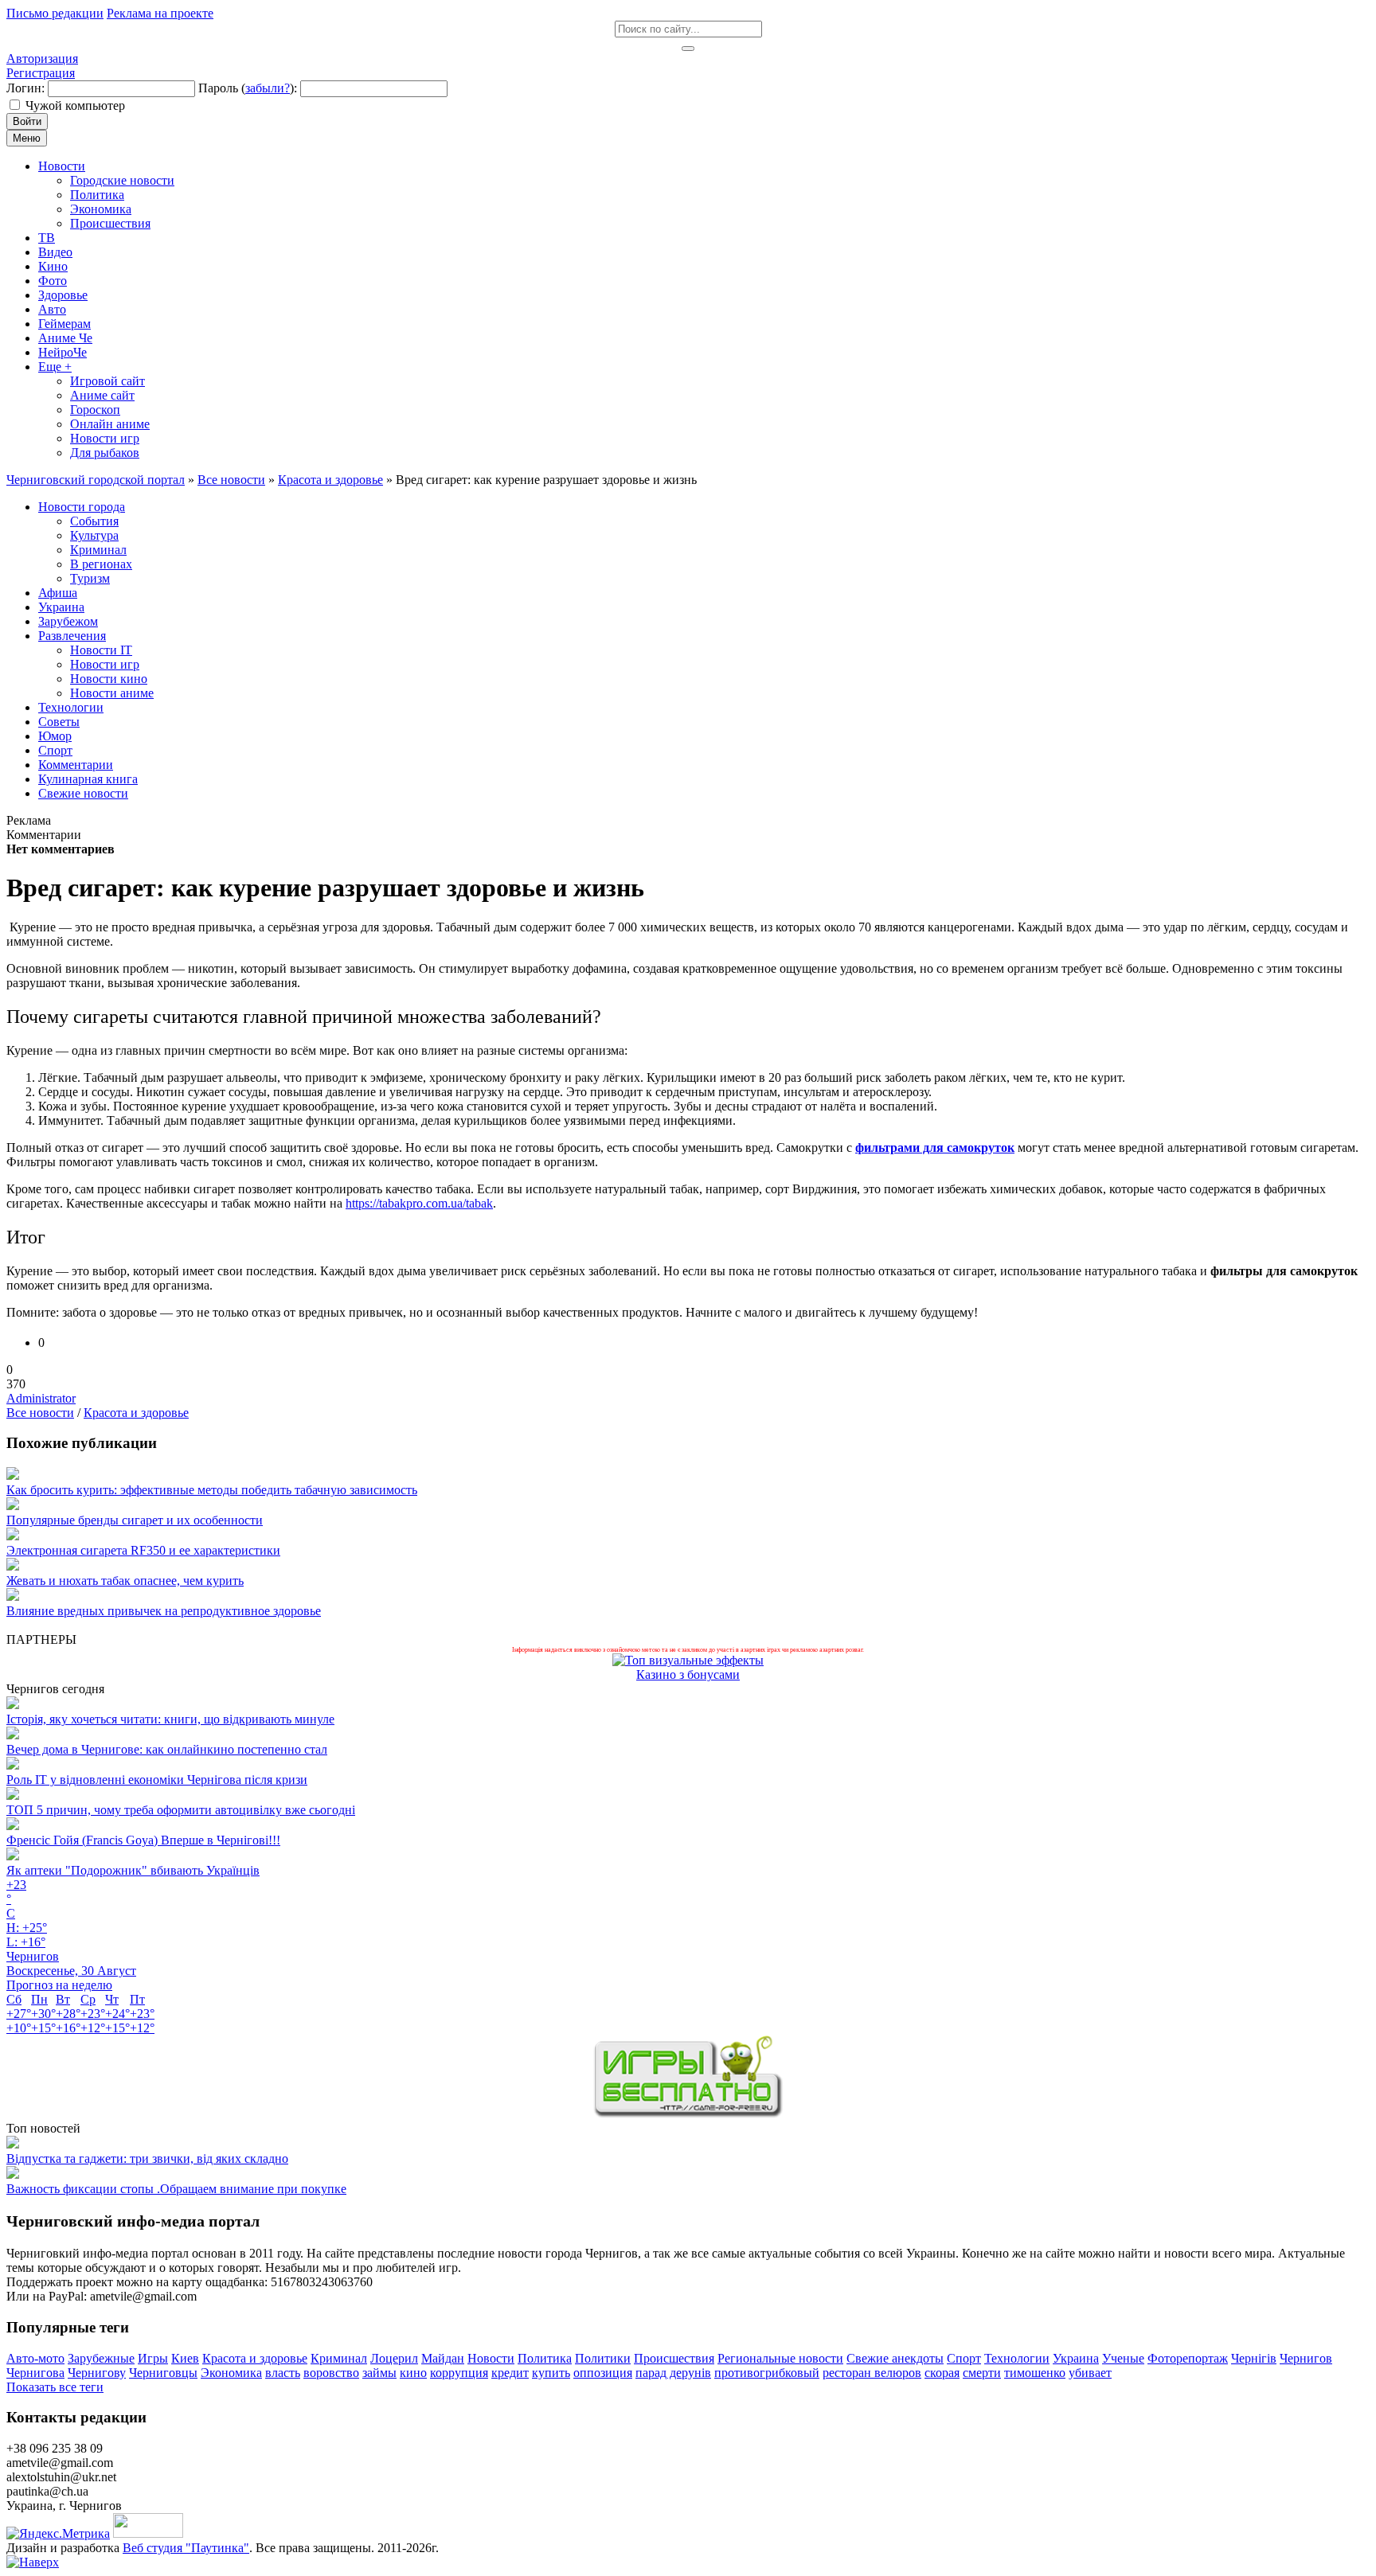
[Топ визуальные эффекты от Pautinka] (688, 1660)
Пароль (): (248, 88)
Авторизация (42, 59)
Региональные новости (780, 2358)
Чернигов (1306, 2358)
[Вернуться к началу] (33, 2562)
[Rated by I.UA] (148, 2533)
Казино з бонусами (688, 1674)
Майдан (443, 2358)
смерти (982, 2373)
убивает (1090, 2373)
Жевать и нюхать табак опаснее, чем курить (125, 1581)
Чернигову (97, 2373)
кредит (510, 2373)
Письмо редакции (55, 13)
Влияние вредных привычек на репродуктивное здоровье (164, 1611)
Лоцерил (394, 2358)
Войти (27, 121)
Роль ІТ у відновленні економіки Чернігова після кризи (157, 1780)
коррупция (459, 2373)
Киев (185, 2358)
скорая (942, 2373)
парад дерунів (673, 2373)
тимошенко (1035, 2373)
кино (413, 2373)
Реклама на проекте (160, 13)
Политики (603, 2358)
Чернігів (1254, 2358)
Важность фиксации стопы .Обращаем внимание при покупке (176, 2189)
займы (379, 2373)
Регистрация (41, 73)
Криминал (339, 2358)
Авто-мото (35, 2358)
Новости (491, 2358)
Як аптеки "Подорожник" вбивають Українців (133, 1870)
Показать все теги (55, 2387)
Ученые (1123, 2358)
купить (551, 2373)
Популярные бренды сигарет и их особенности (135, 1520)
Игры (153, 2358)
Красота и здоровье (136, 1413)
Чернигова (35, 2373)
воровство (331, 2373)
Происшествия (674, 2358)
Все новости (40, 1413)
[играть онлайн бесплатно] (688, 2114)
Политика (545, 2358)
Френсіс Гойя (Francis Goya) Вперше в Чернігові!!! (143, 1840)
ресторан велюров (872, 2373)
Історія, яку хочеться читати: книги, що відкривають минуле (170, 1719)
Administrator (41, 1398)
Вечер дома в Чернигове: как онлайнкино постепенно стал (167, 1749)
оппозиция (603, 2373)
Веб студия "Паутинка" (186, 2548)
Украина (1076, 2358)
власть (283, 2373)
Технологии (1017, 2358)
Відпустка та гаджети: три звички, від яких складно (147, 2158)
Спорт (964, 2358)
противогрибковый (767, 2373)
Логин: (25, 88)
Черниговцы (163, 2373)
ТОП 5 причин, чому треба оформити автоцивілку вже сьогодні (181, 1810)
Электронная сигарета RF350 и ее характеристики (143, 1550)
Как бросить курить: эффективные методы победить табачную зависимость (212, 1490)
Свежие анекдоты (895, 2358)
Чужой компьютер (75, 105)
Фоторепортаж (1188, 2358)
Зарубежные (101, 2358)
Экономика (231, 2373)
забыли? (268, 88)
